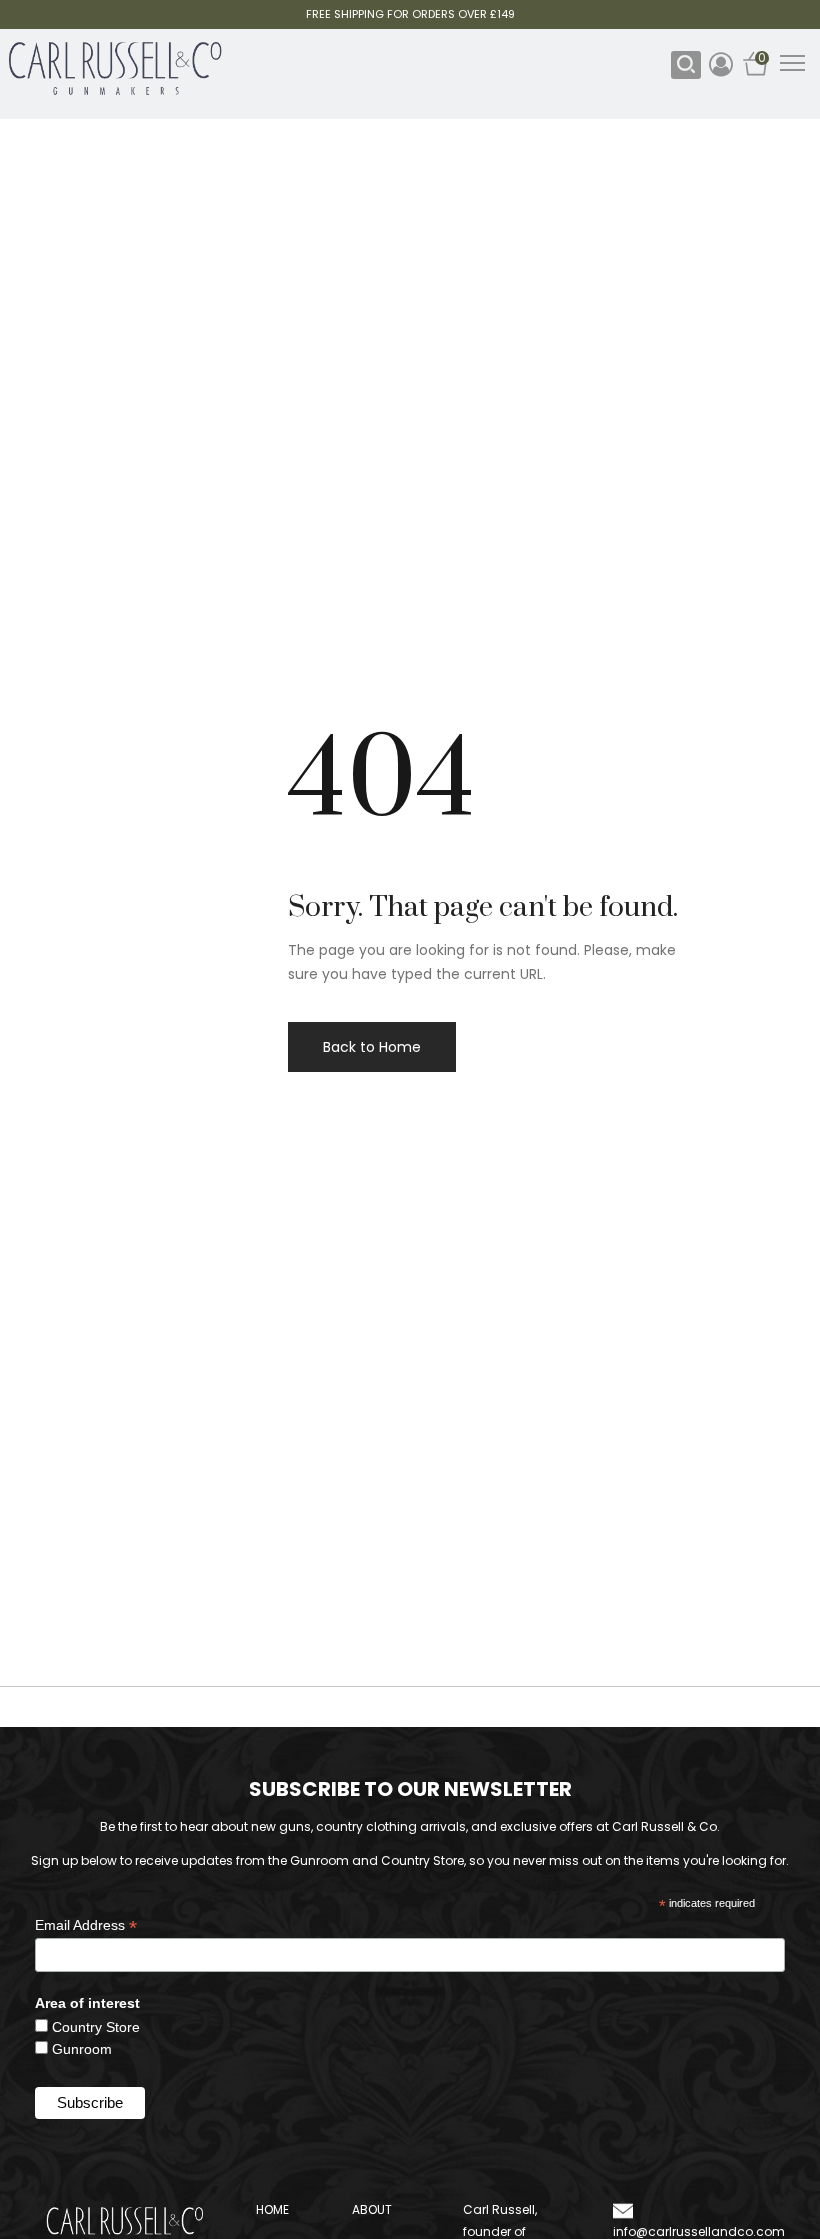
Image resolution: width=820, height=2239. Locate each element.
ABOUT (372, 2209)
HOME (272, 2209)
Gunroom (82, 2049)
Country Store (96, 2027)
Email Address (86, 1925)
